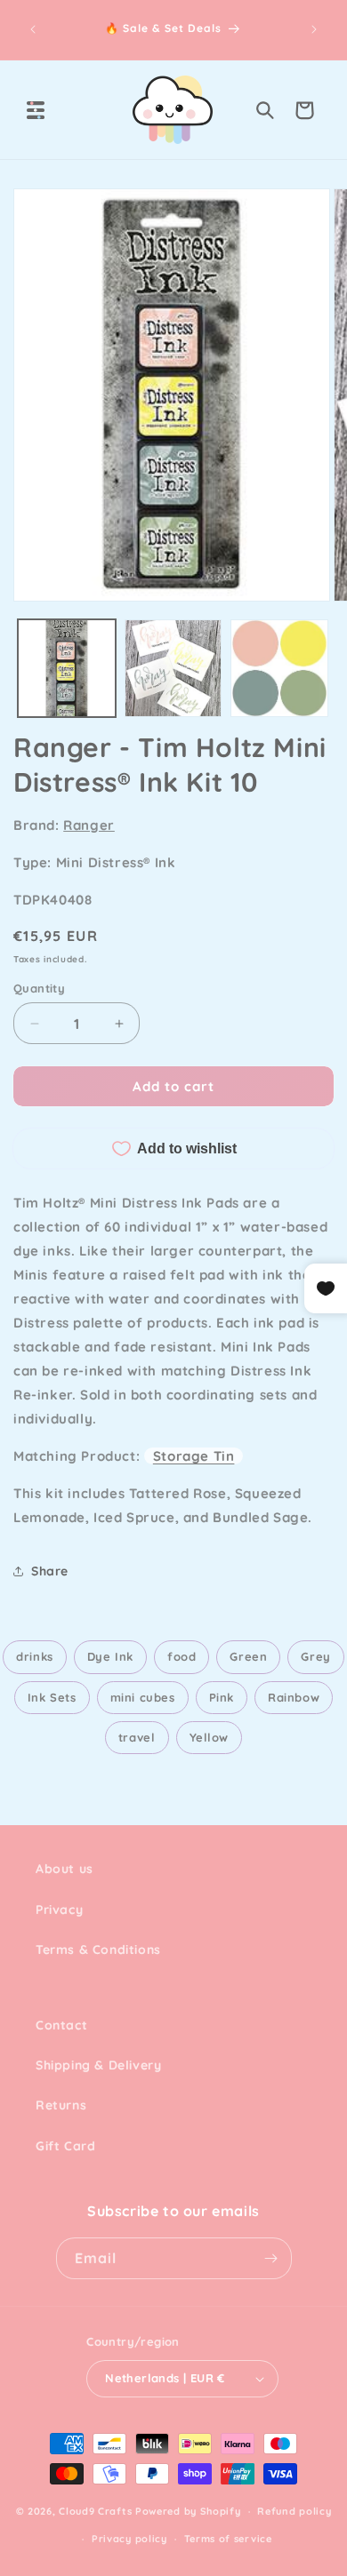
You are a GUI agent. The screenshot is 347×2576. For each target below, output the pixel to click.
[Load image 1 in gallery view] (67, 668)
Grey (315, 1656)
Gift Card (65, 2146)
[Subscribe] (271, 2258)
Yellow (210, 1737)
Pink (222, 1697)
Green (248, 1656)
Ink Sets (52, 1697)
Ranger (89, 825)
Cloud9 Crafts (95, 2511)
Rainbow (294, 1697)
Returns (61, 2105)
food (182, 1656)
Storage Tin (194, 1456)
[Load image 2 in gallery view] (173, 668)
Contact (61, 2025)
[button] (36, 110)
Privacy (59, 1910)
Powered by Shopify (188, 2511)
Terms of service (228, 2539)
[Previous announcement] (33, 29)
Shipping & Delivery (98, 2065)
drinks (35, 1656)
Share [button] (50, 1571)
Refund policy (294, 2511)
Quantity (39, 988)
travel (137, 1737)
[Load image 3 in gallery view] (279, 668)
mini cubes (143, 1697)
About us (65, 1869)
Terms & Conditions (98, 1950)
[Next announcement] (314, 29)
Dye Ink (110, 1656)
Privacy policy (129, 2539)
